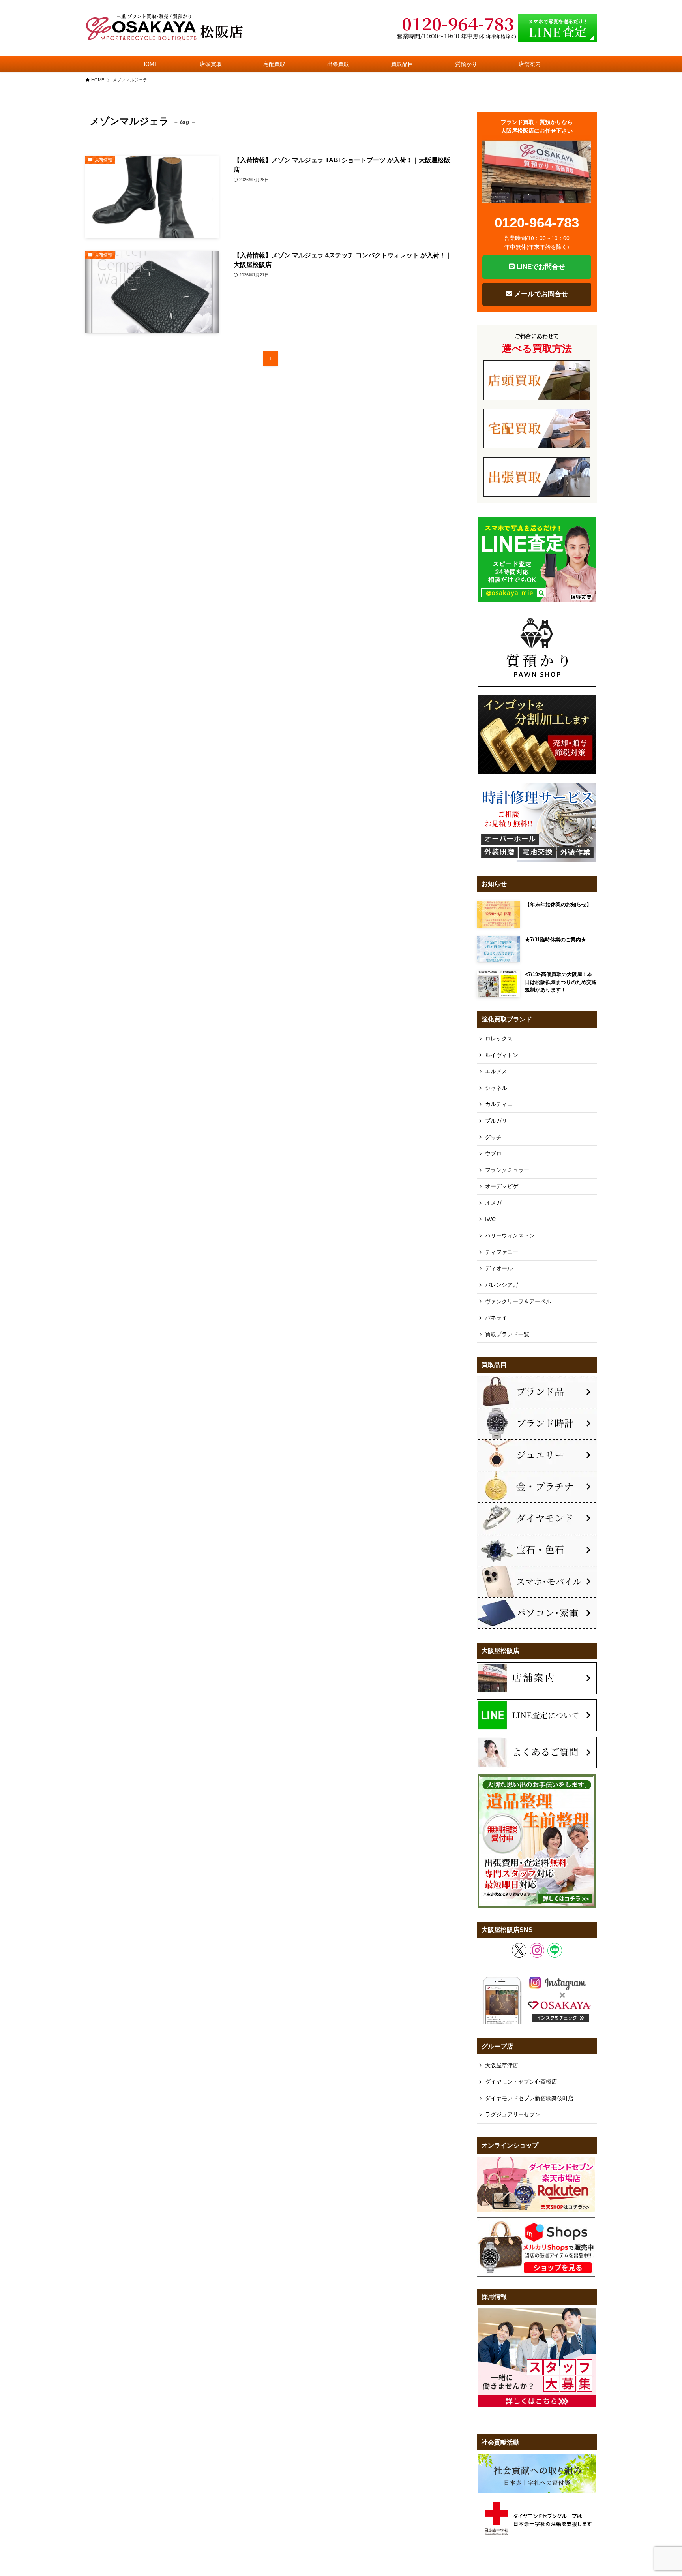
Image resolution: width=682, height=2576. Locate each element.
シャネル (496, 1088)
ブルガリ (496, 1121)
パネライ (496, 1318)
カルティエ (499, 1104)
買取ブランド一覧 (507, 1334)
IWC (490, 1219)
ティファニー (502, 1252)
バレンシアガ (502, 1285)
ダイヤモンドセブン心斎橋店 (521, 2082)
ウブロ (493, 1153)
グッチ (493, 1137)
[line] (555, 1950)
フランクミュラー (507, 1170)
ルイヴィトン (502, 1055)
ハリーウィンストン (510, 1235)
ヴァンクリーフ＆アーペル (518, 1301)
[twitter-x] (519, 1950)
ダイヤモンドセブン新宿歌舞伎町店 (529, 2098)
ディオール (499, 1268)
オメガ (493, 1203)
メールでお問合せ (540, 294)
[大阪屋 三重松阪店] (164, 28)
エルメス (496, 1071)
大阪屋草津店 (502, 2065)
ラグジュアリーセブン (513, 2114)
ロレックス (499, 1038)
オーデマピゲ (502, 1186)
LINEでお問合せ (540, 267)
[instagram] (537, 1950)
